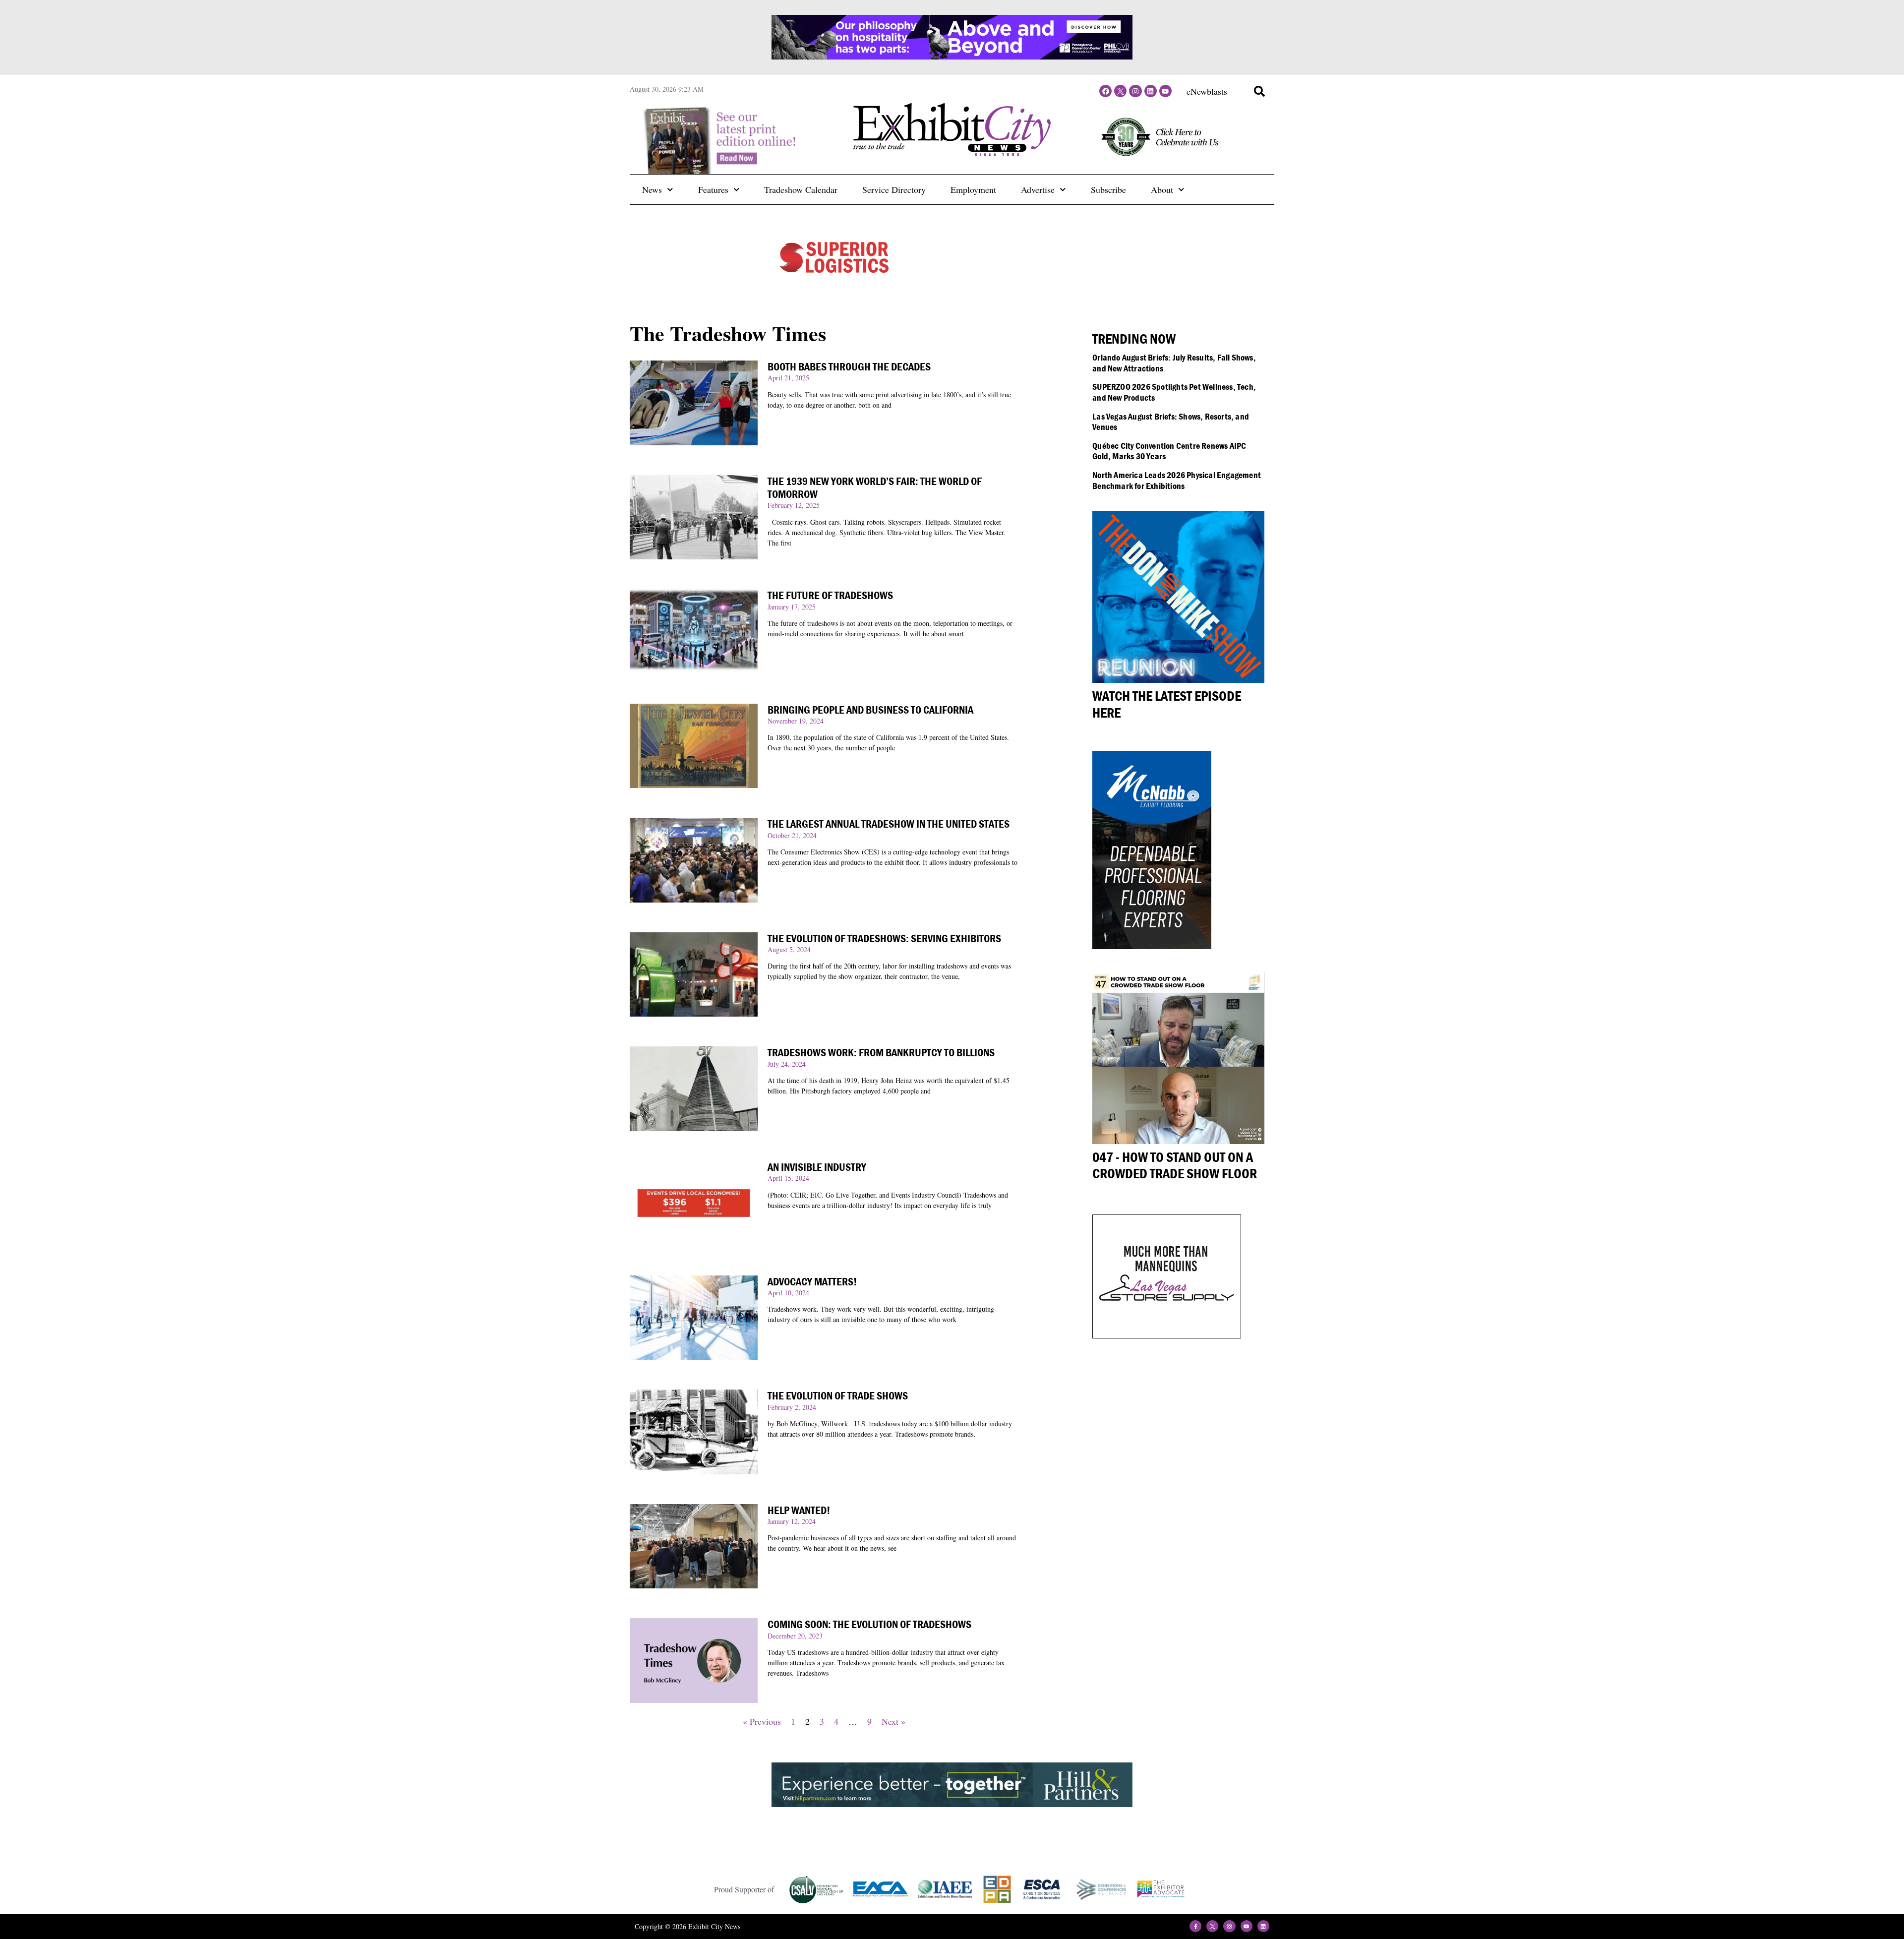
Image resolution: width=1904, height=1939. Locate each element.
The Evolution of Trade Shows (838, 1396)
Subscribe (1108, 189)
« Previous (762, 1721)
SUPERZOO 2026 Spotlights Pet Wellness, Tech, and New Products (1174, 392)
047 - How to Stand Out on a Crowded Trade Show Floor (1175, 1165)
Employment (973, 189)
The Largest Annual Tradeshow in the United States (889, 824)
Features (713, 189)
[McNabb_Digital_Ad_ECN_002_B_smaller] (1152, 946)
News (652, 189)
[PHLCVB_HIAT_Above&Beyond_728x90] (952, 56)
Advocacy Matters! (812, 1282)
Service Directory (894, 189)
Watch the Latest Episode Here (1167, 704)
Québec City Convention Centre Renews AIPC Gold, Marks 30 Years (1169, 451)
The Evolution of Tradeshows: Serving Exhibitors (884, 939)
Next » (893, 1721)
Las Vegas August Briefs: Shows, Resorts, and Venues (1171, 422)
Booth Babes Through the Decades (849, 367)
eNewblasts (1207, 91)
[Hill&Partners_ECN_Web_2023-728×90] (952, 1804)
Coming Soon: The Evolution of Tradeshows (869, 1624)
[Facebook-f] (1195, 1926)
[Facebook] (1105, 91)
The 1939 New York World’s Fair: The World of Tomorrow (875, 488)
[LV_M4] (1167, 1335)
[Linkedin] (1151, 91)
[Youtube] (1165, 91)
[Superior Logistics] (952, 276)
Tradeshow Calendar (801, 189)
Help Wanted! (799, 1510)
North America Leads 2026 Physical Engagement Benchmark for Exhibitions (1177, 480)
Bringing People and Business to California (870, 710)
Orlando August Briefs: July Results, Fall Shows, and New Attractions (1174, 363)
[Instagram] (1135, 91)
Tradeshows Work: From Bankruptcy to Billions (881, 1053)
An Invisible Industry (817, 1167)
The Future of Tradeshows (830, 595)
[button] (1259, 91)
